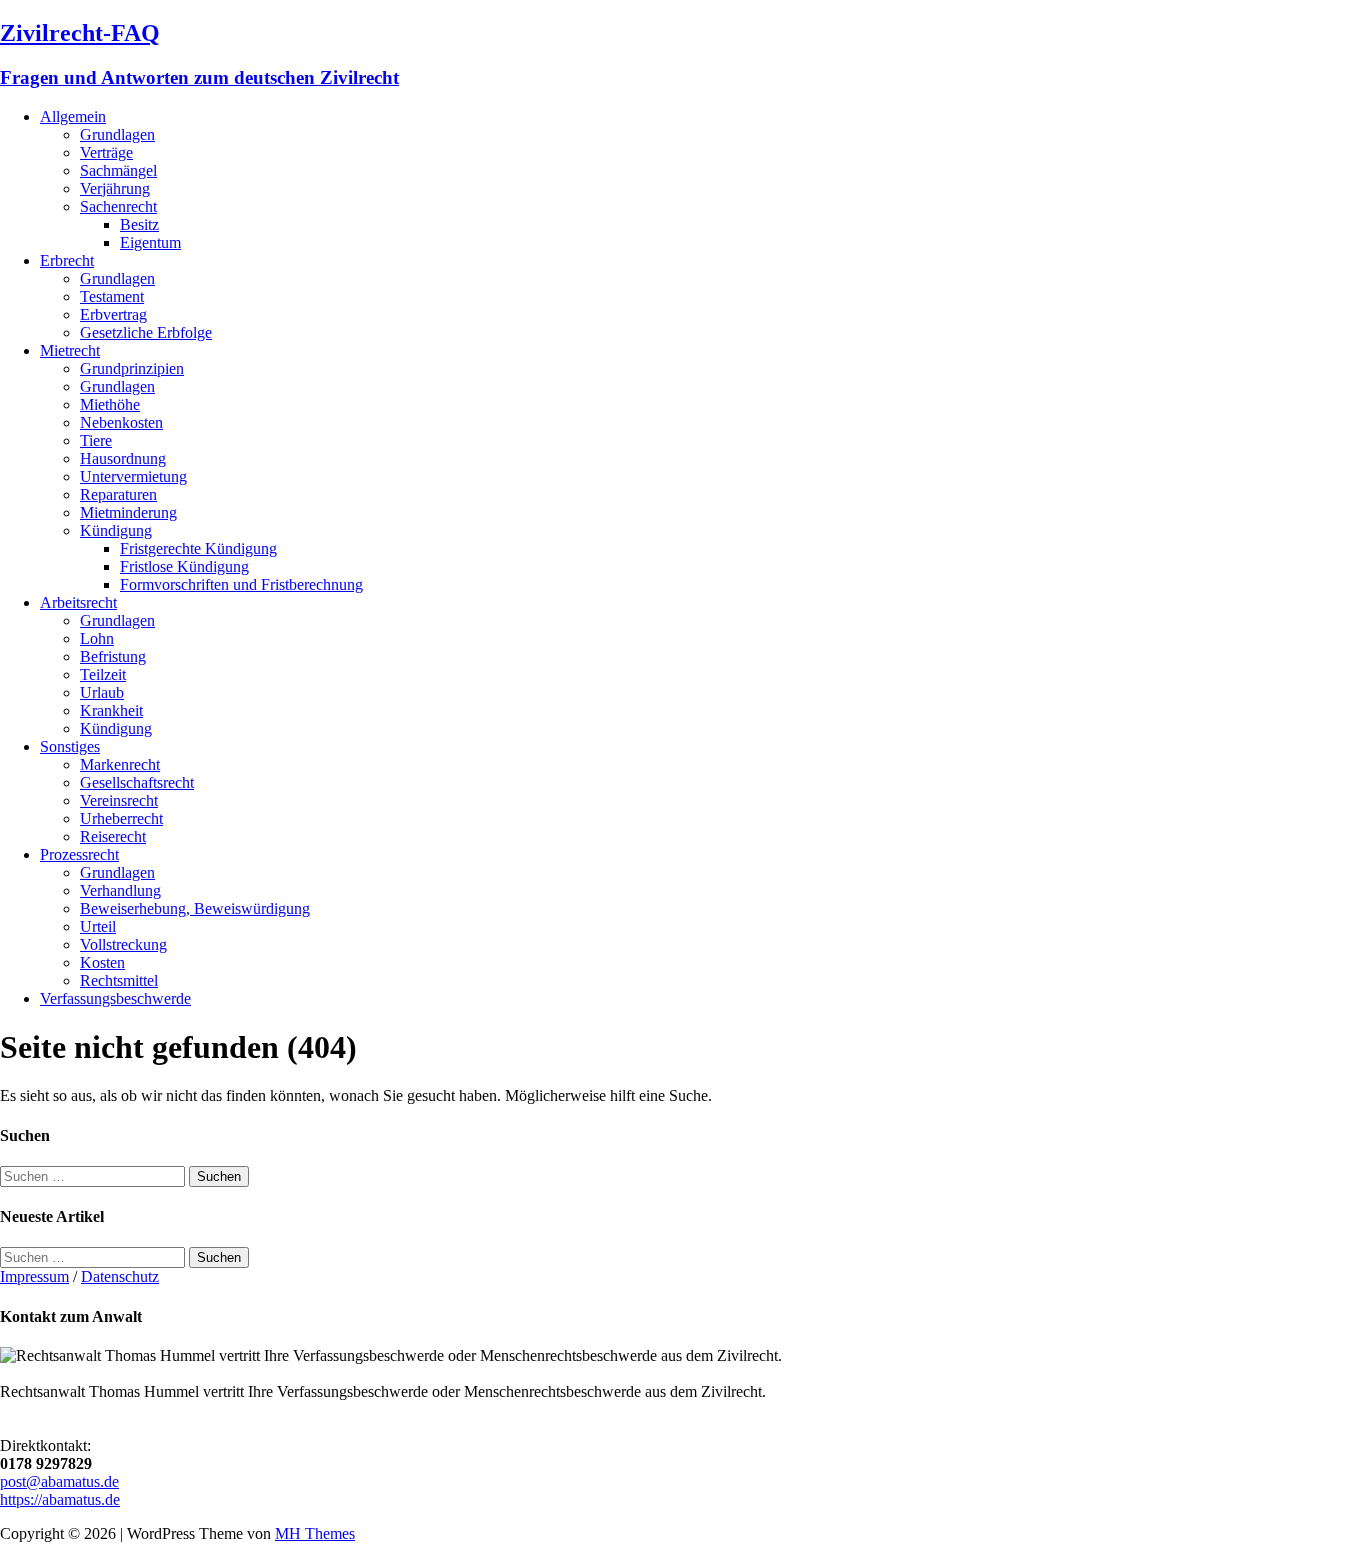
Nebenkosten (121, 422)
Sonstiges (70, 746)
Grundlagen (117, 134)
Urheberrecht (121, 818)
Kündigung (116, 530)
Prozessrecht (79, 854)
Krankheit (111, 710)
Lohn (97, 638)
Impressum (34, 1276)
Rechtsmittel (119, 980)
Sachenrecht (118, 206)
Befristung (113, 656)
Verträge (106, 152)
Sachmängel (118, 170)
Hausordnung (123, 458)
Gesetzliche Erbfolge (146, 332)
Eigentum (150, 242)
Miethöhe (110, 404)
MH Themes (315, 1533)
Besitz (139, 224)
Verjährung (115, 188)
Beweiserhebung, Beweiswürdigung (195, 908)
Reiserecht (113, 836)
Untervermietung (133, 476)
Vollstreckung (123, 944)
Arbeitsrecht (78, 602)
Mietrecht (70, 350)
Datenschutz (120, 1276)
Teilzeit (103, 674)
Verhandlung (120, 890)
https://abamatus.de (60, 1499)
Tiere (96, 440)
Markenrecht (120, 764)
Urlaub (102, 692)
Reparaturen (118, 494)
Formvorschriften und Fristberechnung (241, 584)
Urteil (98, 926)
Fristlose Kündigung (184, 566)
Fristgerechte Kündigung (198, 548)
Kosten (102, 962)
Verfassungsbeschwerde (115, 998)
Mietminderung (128, 512)
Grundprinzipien (132, 368)
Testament (112, 296)
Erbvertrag (113, 314)
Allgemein (73, 116)
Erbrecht (67, 260)
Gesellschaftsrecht (137, 782)
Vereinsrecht (119, 800)
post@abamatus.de (59, 1481)
